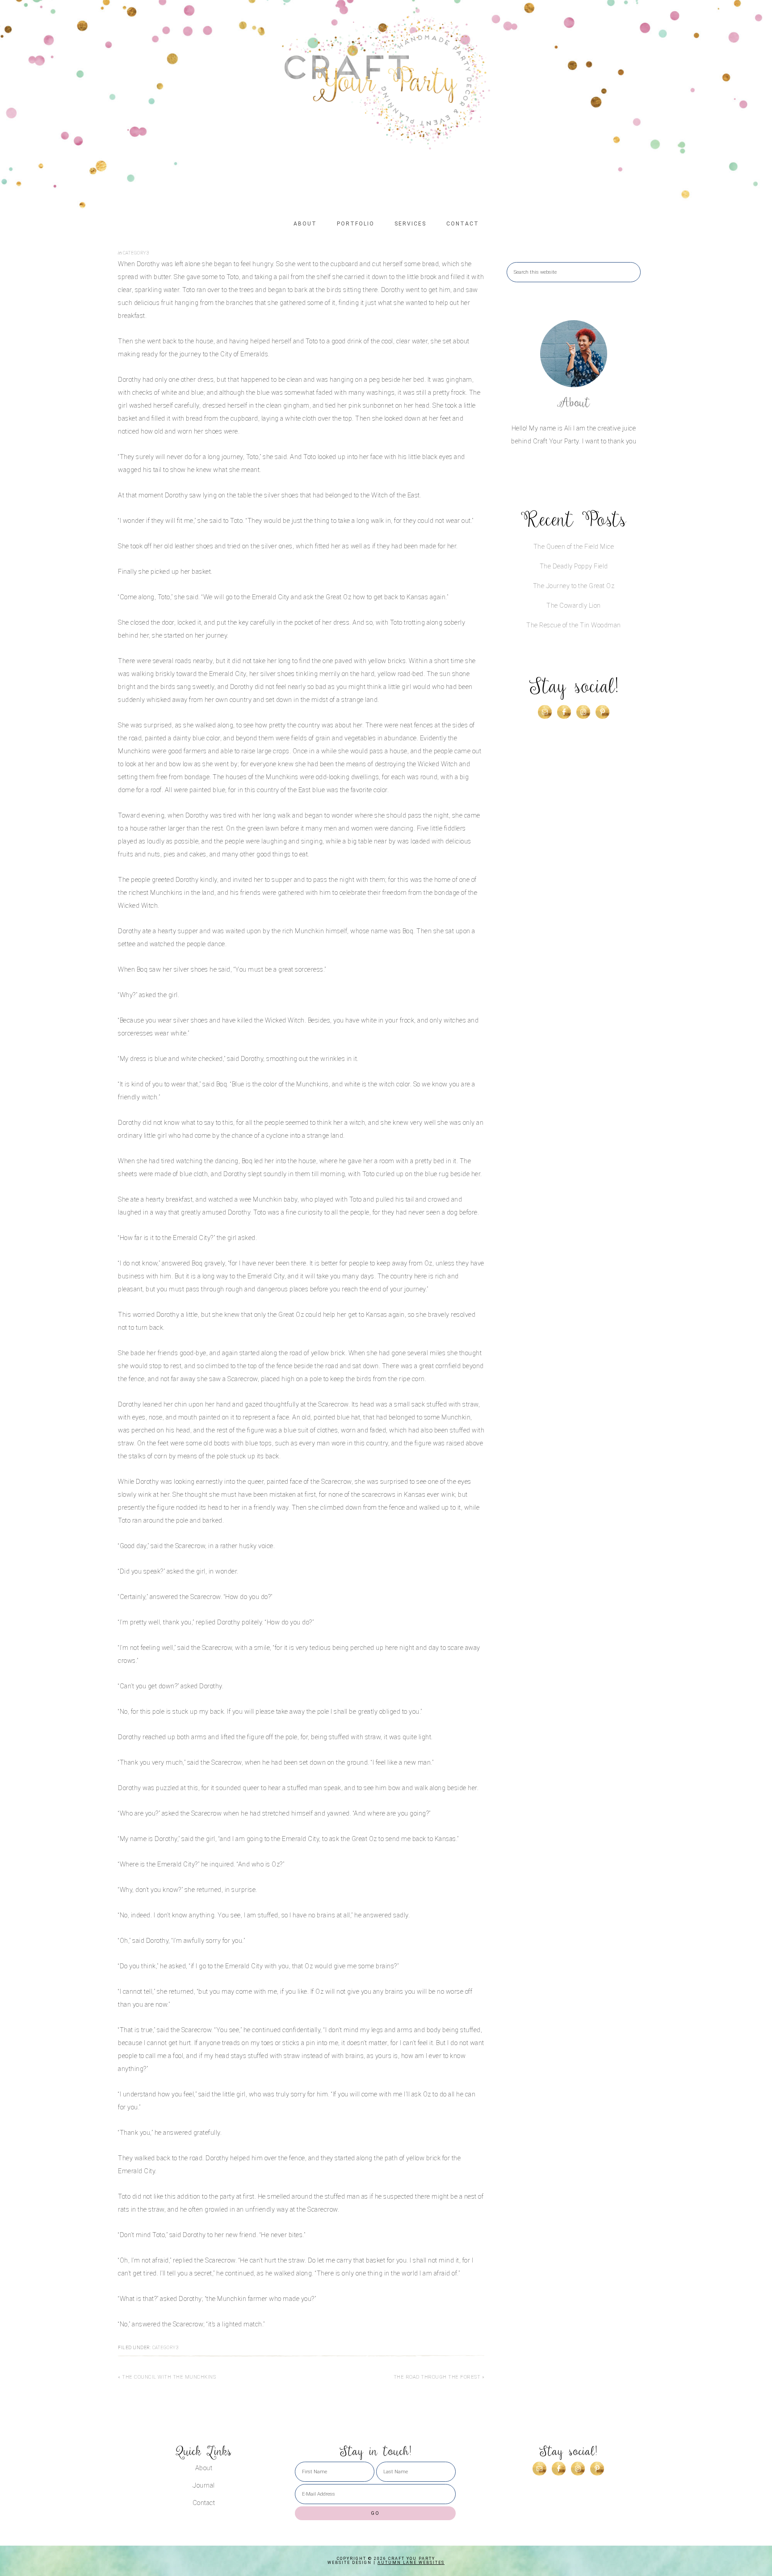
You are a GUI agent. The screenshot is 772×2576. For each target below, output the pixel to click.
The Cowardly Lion (574, 606)
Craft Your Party (386, 83)
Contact (204, 2503)
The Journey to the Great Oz (574, 586)
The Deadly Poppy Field (574, 566)
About (574, 403)
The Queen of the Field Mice (574, 547)
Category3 (136, 253)
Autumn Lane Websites (411, 2563)
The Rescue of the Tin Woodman (574, 625)
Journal (204, 2486)
